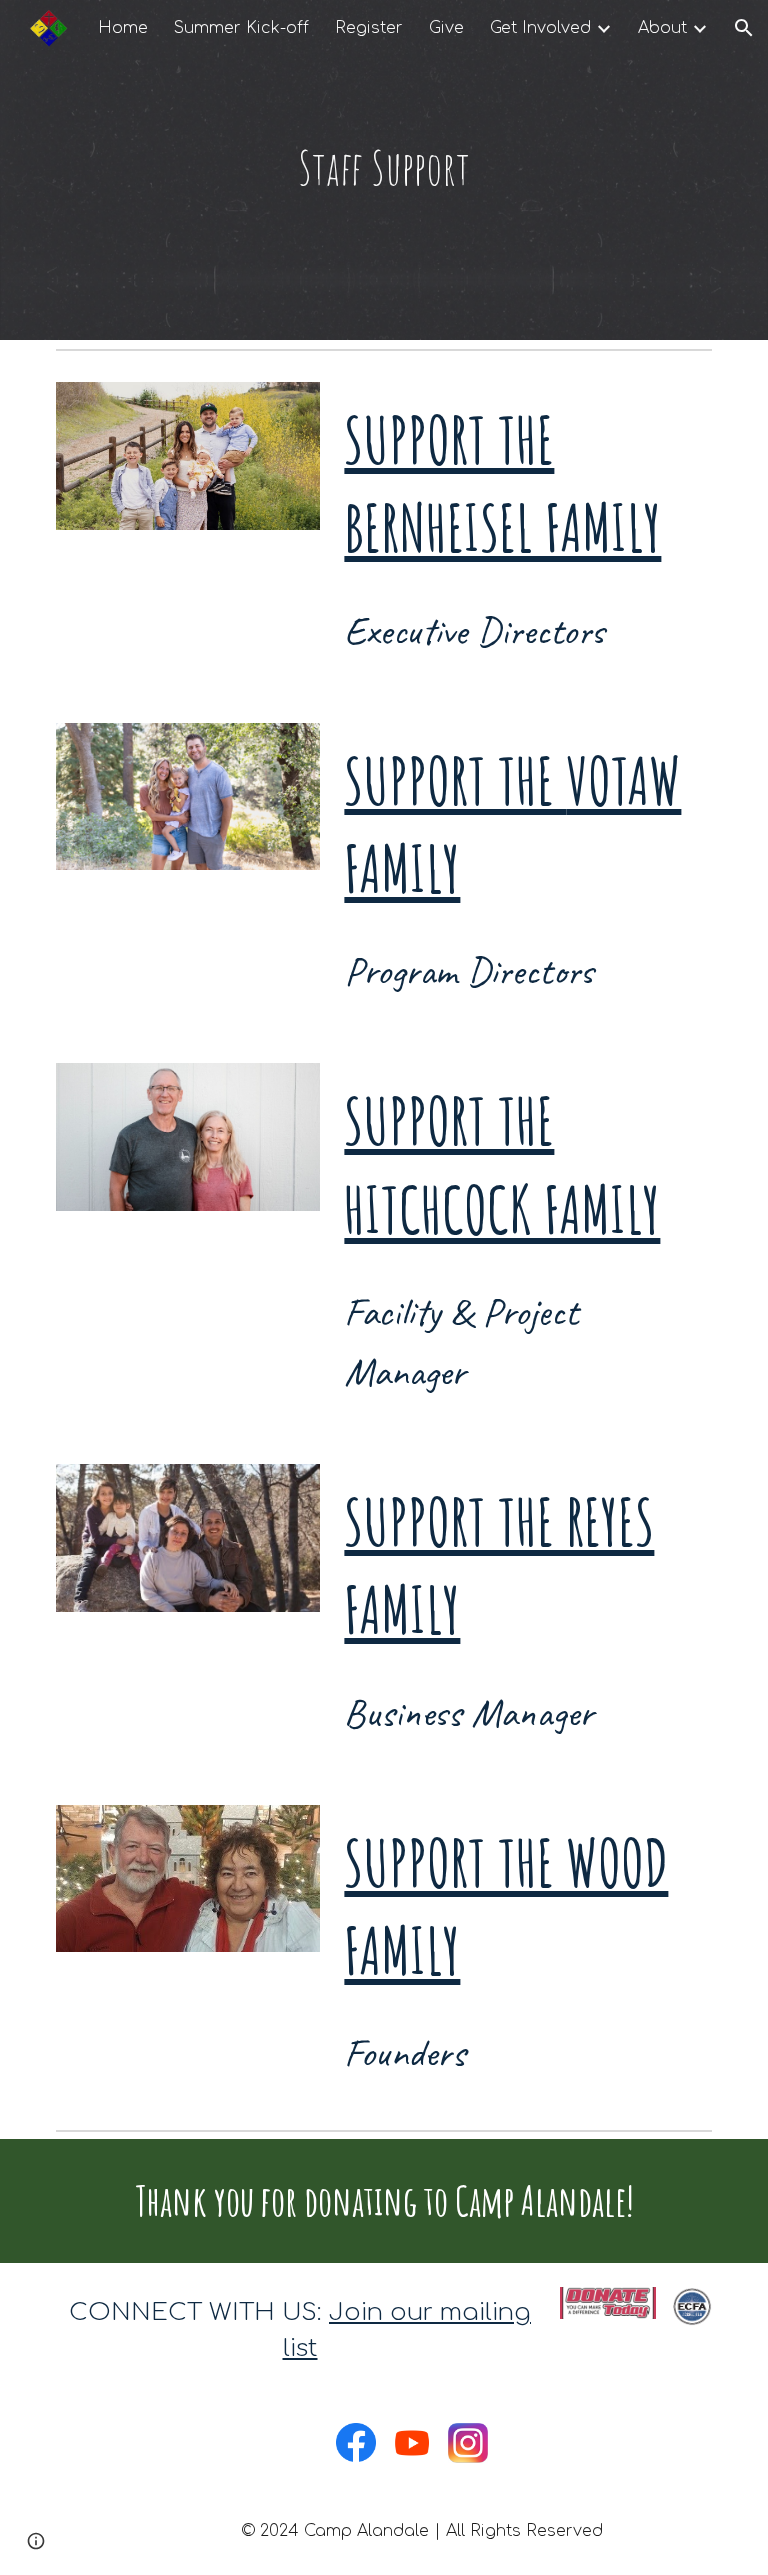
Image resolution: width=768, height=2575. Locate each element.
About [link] (662, 28)
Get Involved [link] (540, 28)
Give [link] (446, 28)
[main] (383, 170)
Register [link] (369, 28)
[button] (744, 28)
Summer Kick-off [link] (241, 28)
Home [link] (123, 28)
